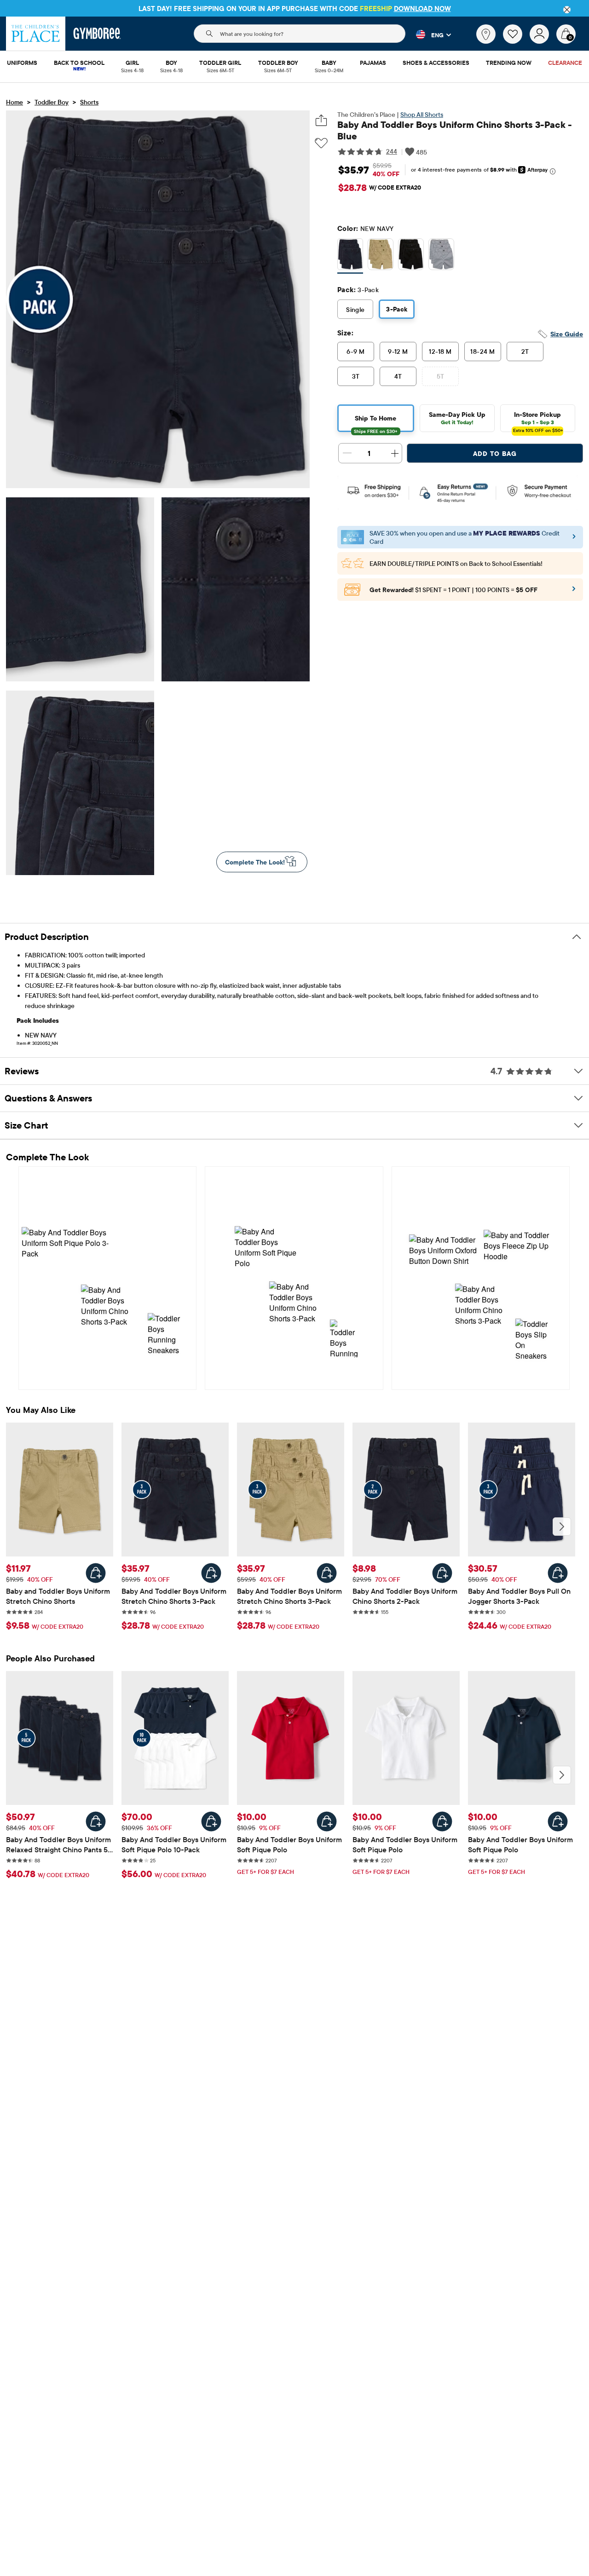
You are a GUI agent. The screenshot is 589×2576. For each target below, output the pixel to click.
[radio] (350, 255)
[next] (562, 1527)
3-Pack (397, 309)
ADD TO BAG (495, 454)
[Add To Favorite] (321, 143)
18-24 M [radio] (482, 352)
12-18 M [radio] (440, 352)
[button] (428, 35)
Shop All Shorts (422, 115)
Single (355, 310)
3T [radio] (356, 376)
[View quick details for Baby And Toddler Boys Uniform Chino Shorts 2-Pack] (442, 1573)
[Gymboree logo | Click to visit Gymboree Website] (97, 34)
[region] (294, 8)
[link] (486, 34)
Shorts (89, 102)
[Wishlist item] (516, 41)
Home (14, 102)
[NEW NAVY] (350, 256)
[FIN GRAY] (441, 256)
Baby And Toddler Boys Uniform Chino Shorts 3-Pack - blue (455, 130)
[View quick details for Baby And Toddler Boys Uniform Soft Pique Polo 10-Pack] (211, 1821)
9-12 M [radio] (398, 352)
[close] (567, 10)
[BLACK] (411, 256)
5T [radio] (441, 376)
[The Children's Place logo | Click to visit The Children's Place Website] (36, 34)
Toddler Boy (52, 102)
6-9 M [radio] (355, 352)
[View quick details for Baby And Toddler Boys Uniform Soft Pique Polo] (327, 1821)
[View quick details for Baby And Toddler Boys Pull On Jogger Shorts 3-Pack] (558, 1573)
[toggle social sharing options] (321, 120)
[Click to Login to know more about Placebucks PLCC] (574, 592)
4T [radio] (398, 376)
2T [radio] (525, 352)
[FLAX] (381, 256)
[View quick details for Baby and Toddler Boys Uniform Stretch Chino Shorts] (96, 1573)
